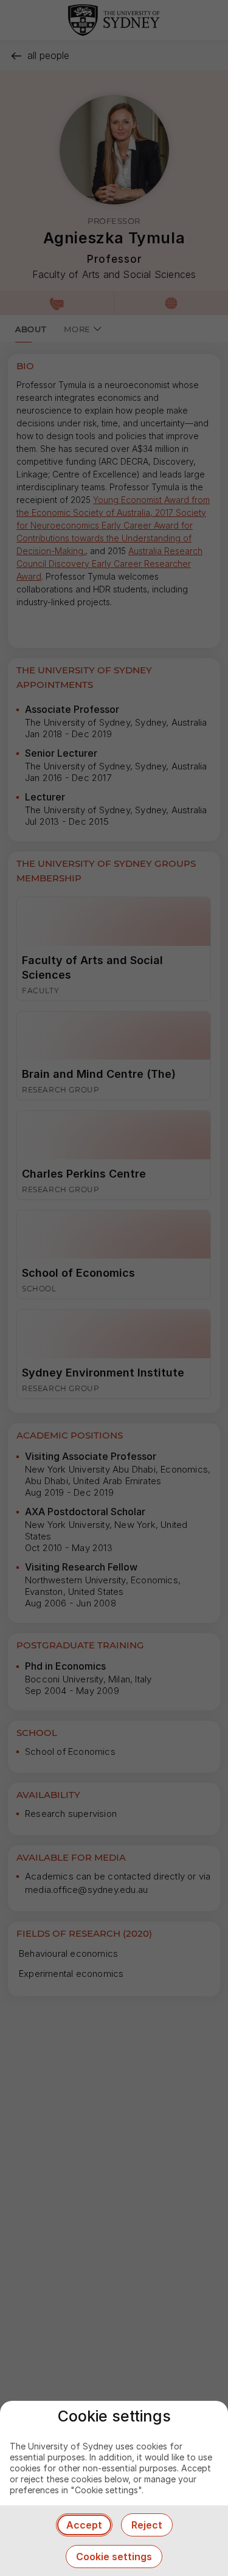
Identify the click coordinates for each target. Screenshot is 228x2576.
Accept (84, 2525)
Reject (147, 2525)
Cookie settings (114, 2557)
